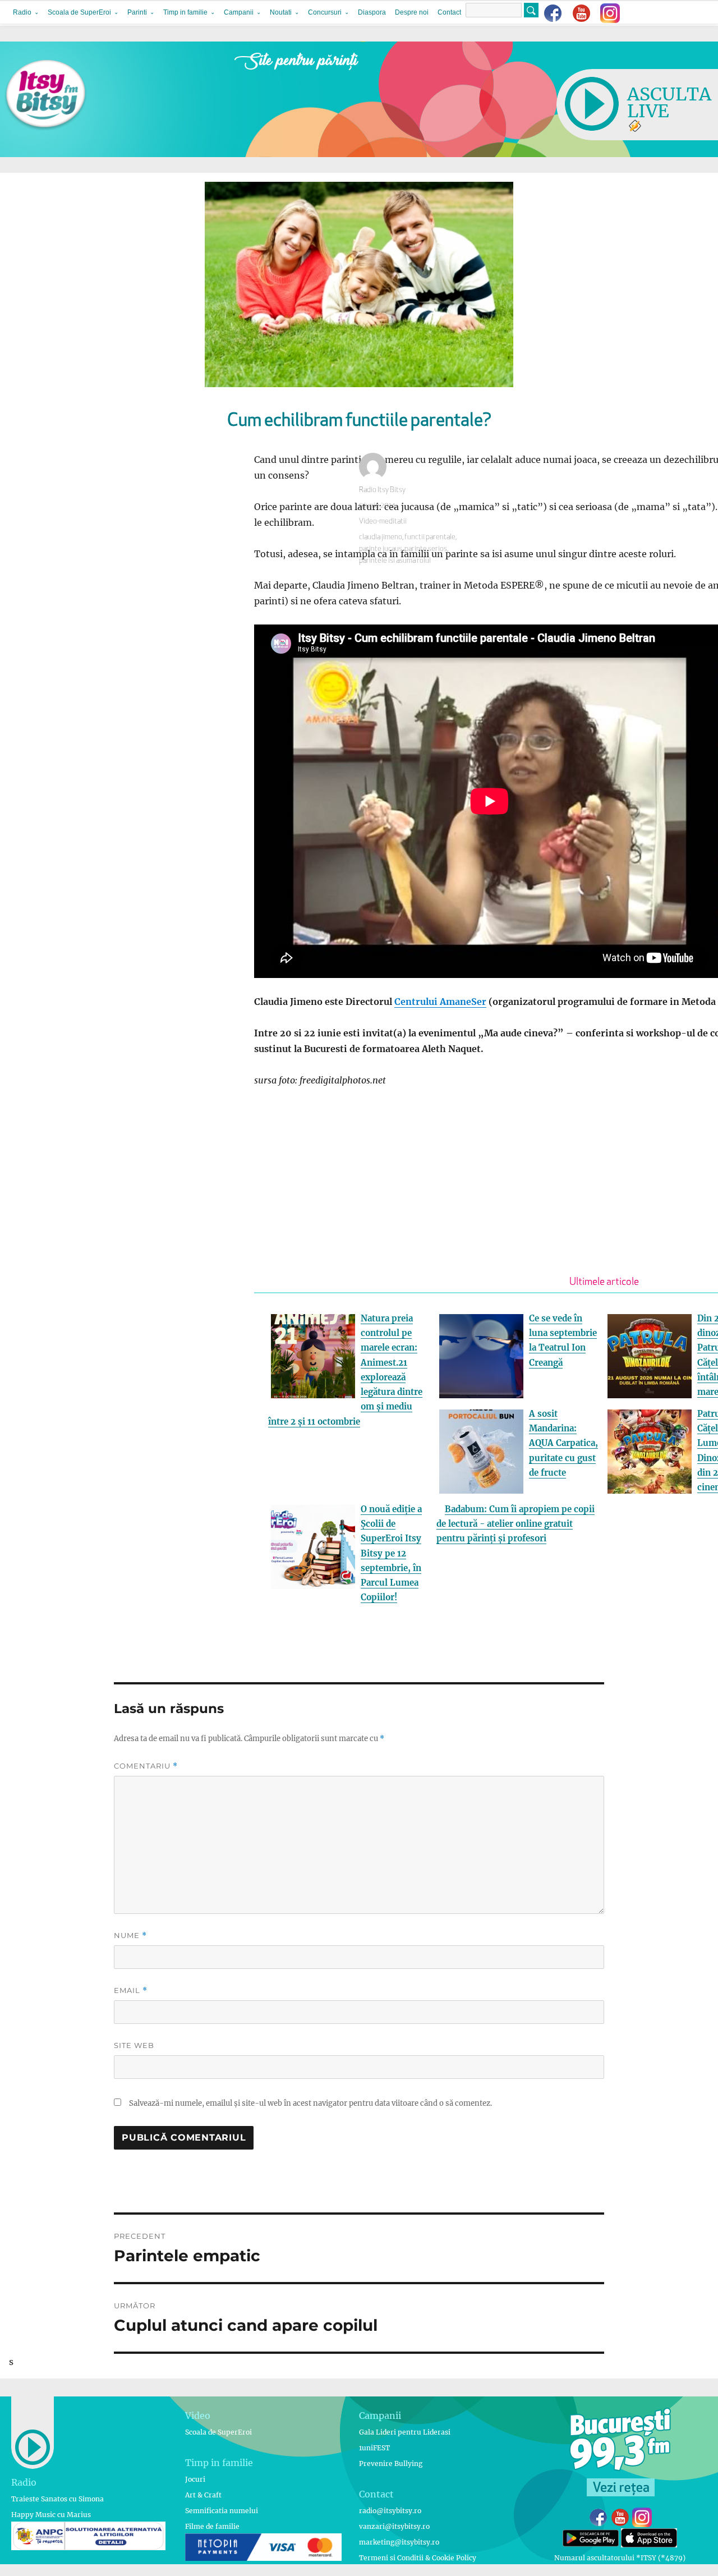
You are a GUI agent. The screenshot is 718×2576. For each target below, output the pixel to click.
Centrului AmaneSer (440, 1002)
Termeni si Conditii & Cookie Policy (418, 2558)
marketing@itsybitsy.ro (399, 2542)
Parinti (137, 12)
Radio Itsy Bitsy (382, 490)
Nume (130, 1936)
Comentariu (146, 1766)
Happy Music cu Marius (51, 2515)
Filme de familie (212, 2526)
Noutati (281, 12)
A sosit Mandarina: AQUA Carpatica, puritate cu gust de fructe (563, 1443)
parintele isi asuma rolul (395, 561)
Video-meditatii (383, 522)
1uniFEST (374, 2448)
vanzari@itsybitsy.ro (394, 2526)
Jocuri (195, 2479)
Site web (134, 2045)
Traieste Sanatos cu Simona (57, 2499)
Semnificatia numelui (222, 2511)
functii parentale (430, 537)
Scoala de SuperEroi (79, 12)
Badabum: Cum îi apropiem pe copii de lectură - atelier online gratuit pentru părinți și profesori (516, 1524)
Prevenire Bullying (391, 2463)
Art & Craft (203, 2495)
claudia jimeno (381, 537)
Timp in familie (185, 12)
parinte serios (426, 549)
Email (131, 1990)
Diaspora (372, 12)
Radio (22, 12)
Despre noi (412, 12)
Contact (449, 12)
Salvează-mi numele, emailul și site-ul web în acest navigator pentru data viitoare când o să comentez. (310, 2103)
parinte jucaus (381, 549)
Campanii (239, 12)
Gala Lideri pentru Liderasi (405, 2432)
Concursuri (325, 12)
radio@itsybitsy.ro (390, 2511)
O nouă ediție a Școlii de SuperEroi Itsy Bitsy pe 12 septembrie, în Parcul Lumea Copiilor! (391, 1553)
